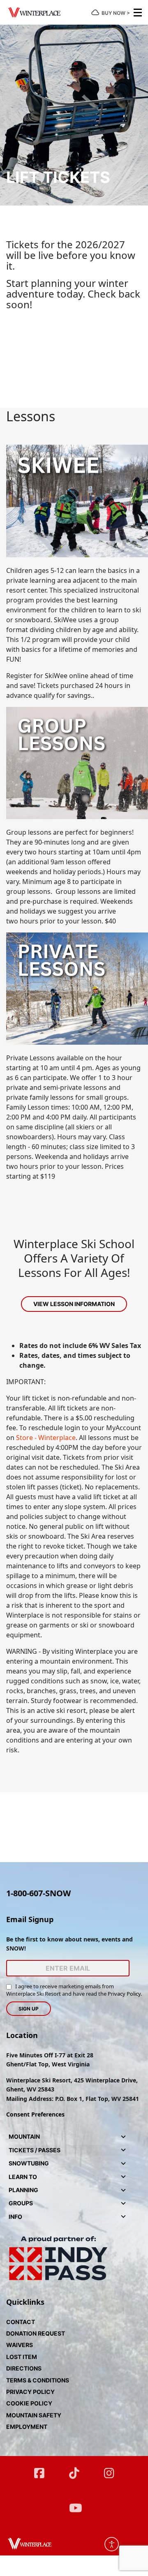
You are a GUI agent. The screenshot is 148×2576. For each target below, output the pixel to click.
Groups (21, 2203)
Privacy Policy (124, 1994)
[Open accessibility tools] (112, 2544)
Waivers (20, 2345)
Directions (24, 2368)
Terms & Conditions (38, 2380)
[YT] (74, 2504)
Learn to (23, 2177)
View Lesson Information (74, 1304)
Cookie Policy (29, 2403)
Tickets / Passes (35, 2150)
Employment (27, 2427)
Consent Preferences (35, 2114)
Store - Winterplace (46, 1438)
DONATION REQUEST (36, 2333)
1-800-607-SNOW (38, 1893)
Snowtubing (29, 2163)
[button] (123, 2137)
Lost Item (22, 2357)
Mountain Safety (34, 2415)
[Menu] (138, 12)
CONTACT (21, 2322)
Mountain (24, 2136)
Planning (23, 2190)
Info (15, 2217)
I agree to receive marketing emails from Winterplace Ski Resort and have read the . (74, 1990)
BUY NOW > (116, 13)
